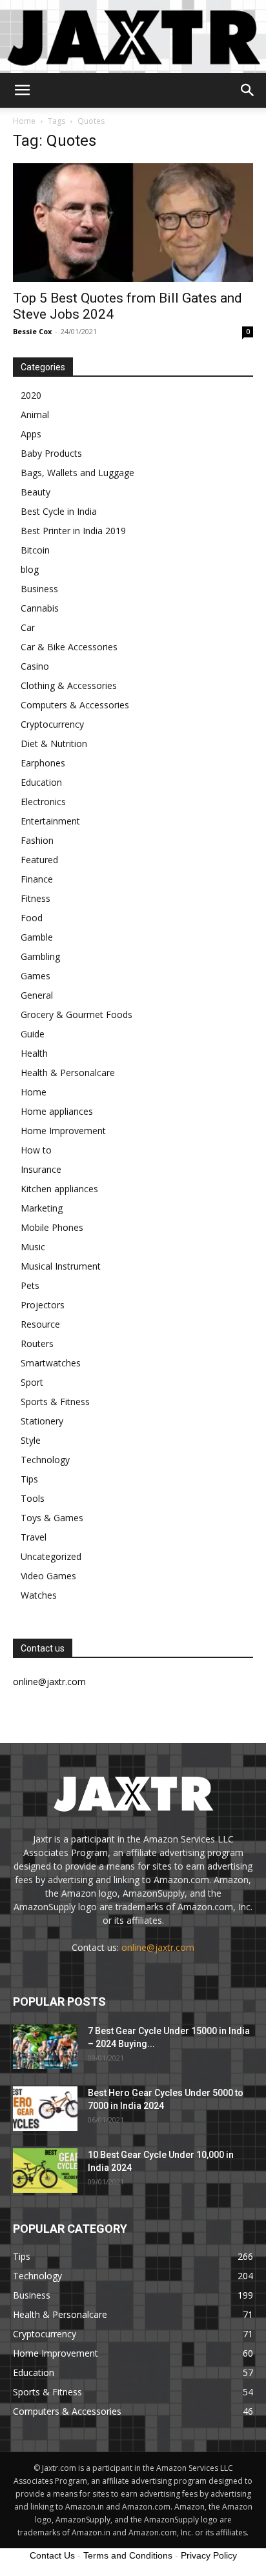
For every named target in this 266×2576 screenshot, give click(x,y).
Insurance (41, 1169)
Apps (31, 434)
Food (32, 918)
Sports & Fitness (55, 1402)
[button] (22, 90)
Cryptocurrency (52, 724)
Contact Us (52, 2555)
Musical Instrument (61, 1266)
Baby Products (51, 453)
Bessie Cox (32, 331)
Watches (39, 1595)
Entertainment (50, 821)
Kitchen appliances (59, 1189)
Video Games (48, 1576)
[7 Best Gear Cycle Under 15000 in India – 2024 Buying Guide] (45, 2047)
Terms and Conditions (128, 2555)
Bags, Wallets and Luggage (77, 473)
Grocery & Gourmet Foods (77, 1014)
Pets (30, 1285)
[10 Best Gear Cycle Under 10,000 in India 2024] (45, 2171)
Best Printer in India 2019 (73, 531)
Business (39, 589)
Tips (29, 1479)
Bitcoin (35, 550)
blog (30, 569)
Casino (35, 666)
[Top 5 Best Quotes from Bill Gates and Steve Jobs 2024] (133, 223)
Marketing (42, 1208)
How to (36, 1150)
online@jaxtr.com (158, 1947)
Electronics (43, 802)
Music (33, 1247)
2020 (31, 395)
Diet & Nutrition (54, 744)
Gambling (40, 956)
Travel (34, 1537)
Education (41, 782)
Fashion (37, 840)
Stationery (42, 1421)
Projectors (43, 1305)
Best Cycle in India (59, 511)
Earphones (43, 763)
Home (24, 121)
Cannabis (40, 608)
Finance (37, 879)
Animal (35, 414)
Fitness (36, 898)
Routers (37, 1343)
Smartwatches (51, 1363)
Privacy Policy (209, 2555)
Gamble (37, 937)
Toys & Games (52, 1518)
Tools (33, 1498)
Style (31, 1440)
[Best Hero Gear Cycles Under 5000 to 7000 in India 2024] (45, 2109)
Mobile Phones (52, 1227)
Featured (39, 860)
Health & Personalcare (68, 1073)
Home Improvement (63, 1131)
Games (36, 976)
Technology (45, 1460)
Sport (32, 1382)
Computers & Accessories (75, 705)
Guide (33, 1034)
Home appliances (57, 1111)
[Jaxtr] (133, 36)
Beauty (36, 492)
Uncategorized (51, 1556)
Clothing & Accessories (69, 685)
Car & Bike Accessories (69, 647)
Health (34, 1053)
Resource (40, 1324)
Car (28, 627)
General (37, 995)
